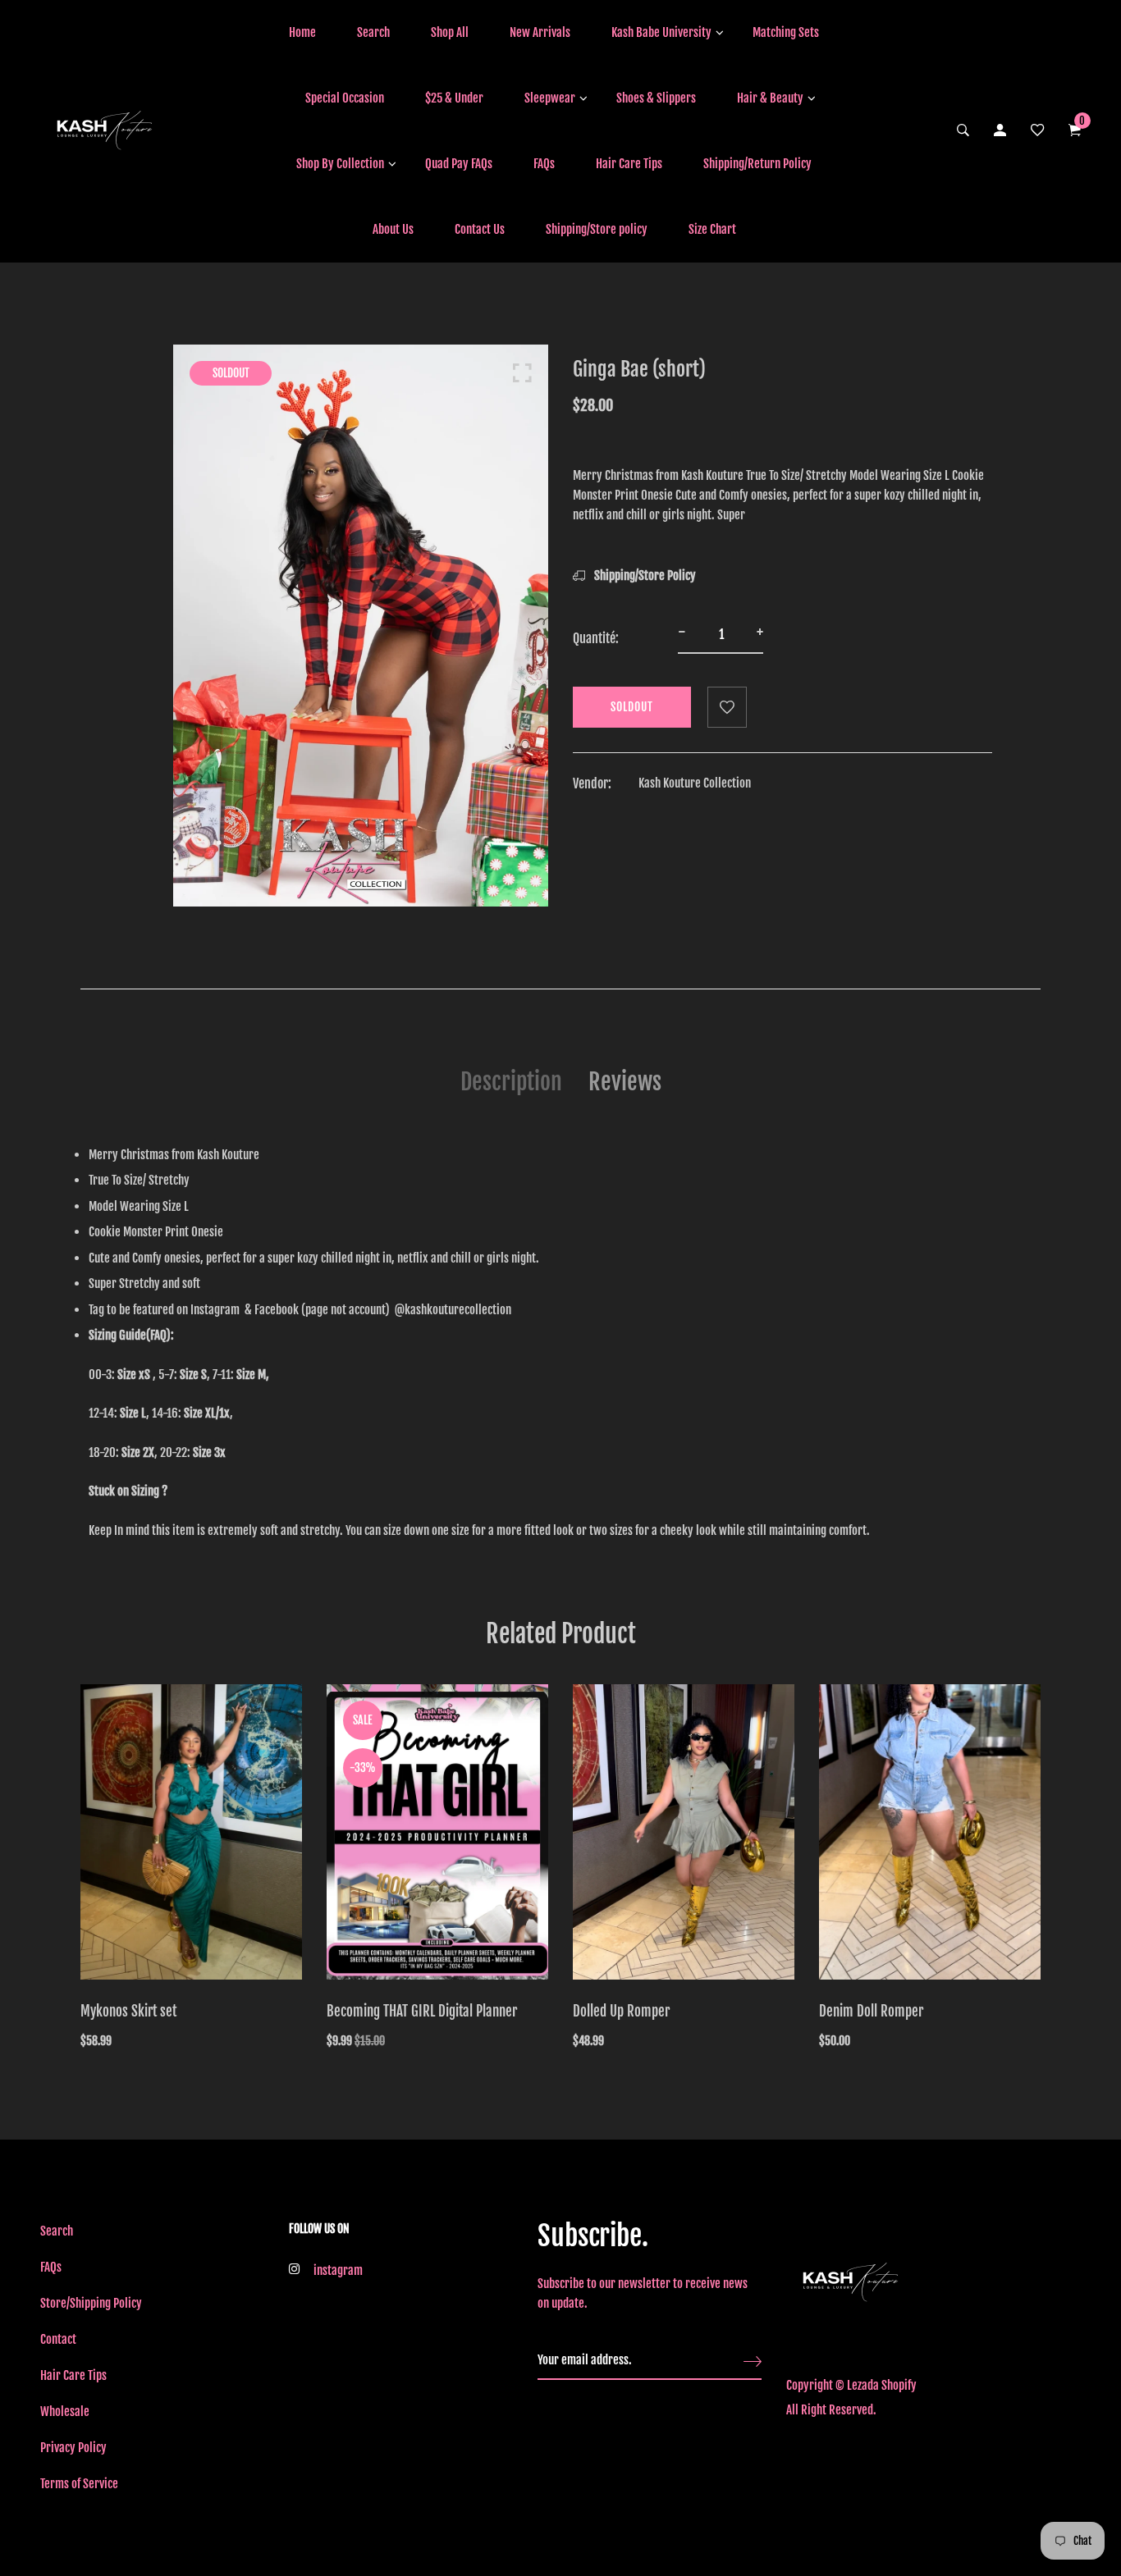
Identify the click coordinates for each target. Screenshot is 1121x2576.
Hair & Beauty (770, 98)
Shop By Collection (340, 164)
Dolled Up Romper (621, 2011)
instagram (338, 2270)
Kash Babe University (661, 32)
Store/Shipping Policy (91, 2303)
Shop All (450, 32)
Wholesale (65, 2412)
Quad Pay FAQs (459, 164)
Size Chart (712, 229)
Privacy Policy (73, 2448)
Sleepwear (550, 98)
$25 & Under (454, 98)
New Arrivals (540, 32)
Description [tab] (511, 1082)
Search (373, 32)
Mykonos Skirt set (128, 2011)
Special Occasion (345, 98)
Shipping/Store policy (597, 229)
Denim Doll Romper (871, 2011)
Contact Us (480, 229)
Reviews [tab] (625, 1082)
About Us (393, 229)
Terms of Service (79, 2484)
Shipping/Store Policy (644, 575)
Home (302, 32)
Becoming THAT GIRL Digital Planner (422, 2011)
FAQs (544, 164)
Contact (58, 2339)
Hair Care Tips (629, 164)
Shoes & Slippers (656, 98)
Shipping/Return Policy (757, 164)
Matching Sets (786, 32)
